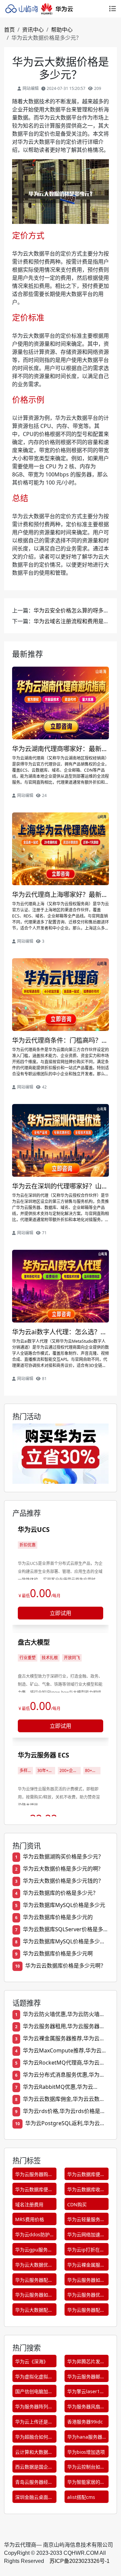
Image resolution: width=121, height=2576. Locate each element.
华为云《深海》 (32, 2361)
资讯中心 (33, 30)
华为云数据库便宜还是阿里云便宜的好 (86, 2176)
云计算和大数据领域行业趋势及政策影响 (34, 2453)
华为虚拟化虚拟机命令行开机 (34, 2378)
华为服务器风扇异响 (86, 2408)
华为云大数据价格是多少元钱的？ (63, 1881)
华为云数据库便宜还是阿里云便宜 (34, 2191)
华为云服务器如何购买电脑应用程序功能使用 (86, 2281)
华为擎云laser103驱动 (86, 2393)
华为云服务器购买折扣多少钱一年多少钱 (34, 2176)
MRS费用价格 (30, 2219)
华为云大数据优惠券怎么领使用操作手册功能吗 (34, 2266)
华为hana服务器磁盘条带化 (85, 2438)
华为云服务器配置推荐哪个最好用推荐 (34, 2281)
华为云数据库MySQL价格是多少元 (64, 1905)
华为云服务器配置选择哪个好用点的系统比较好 (86, 2311)
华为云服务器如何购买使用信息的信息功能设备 (34, 2296)
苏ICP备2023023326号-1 (79, 2561)
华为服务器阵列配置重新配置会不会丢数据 (34, 2408)
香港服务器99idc (85, 2422)
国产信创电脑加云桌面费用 (34, 2393)
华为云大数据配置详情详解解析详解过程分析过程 (34, 2311)
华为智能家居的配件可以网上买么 (86, 2483)
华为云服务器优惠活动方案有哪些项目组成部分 (86, 2296)
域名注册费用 (29, 2204)
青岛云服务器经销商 (34, 2483)
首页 (9, 30)
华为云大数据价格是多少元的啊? (62, 1869)
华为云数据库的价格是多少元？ (61, 1893)
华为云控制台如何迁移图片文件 (86, 2468)
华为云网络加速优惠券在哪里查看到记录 (86, 2236)
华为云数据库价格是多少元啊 (58, 1953)
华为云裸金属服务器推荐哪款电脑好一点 (86, 2266)
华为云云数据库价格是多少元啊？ (66, 1966)
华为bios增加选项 (86, 2452)
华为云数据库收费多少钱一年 (86, 2191)
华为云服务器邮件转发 (86, 2378)
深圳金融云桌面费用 (34, 2498)
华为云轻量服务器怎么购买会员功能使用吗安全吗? (86, 2221)
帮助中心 (62, 30)
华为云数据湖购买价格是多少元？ (63, 1856)
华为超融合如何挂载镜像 (34, 2438)
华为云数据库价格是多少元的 (58, 1917)
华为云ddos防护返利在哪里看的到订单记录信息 (34, 2236)
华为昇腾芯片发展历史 (86, 2363)
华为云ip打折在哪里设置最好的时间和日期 (86, 2251)
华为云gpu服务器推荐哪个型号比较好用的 (34, 2251)
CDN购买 (77, 2204)
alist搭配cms (81, 2497)
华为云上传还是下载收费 (34, 2423)
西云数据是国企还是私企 (34, 2468)
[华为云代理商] (41, 9)
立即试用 (61, 1613)
